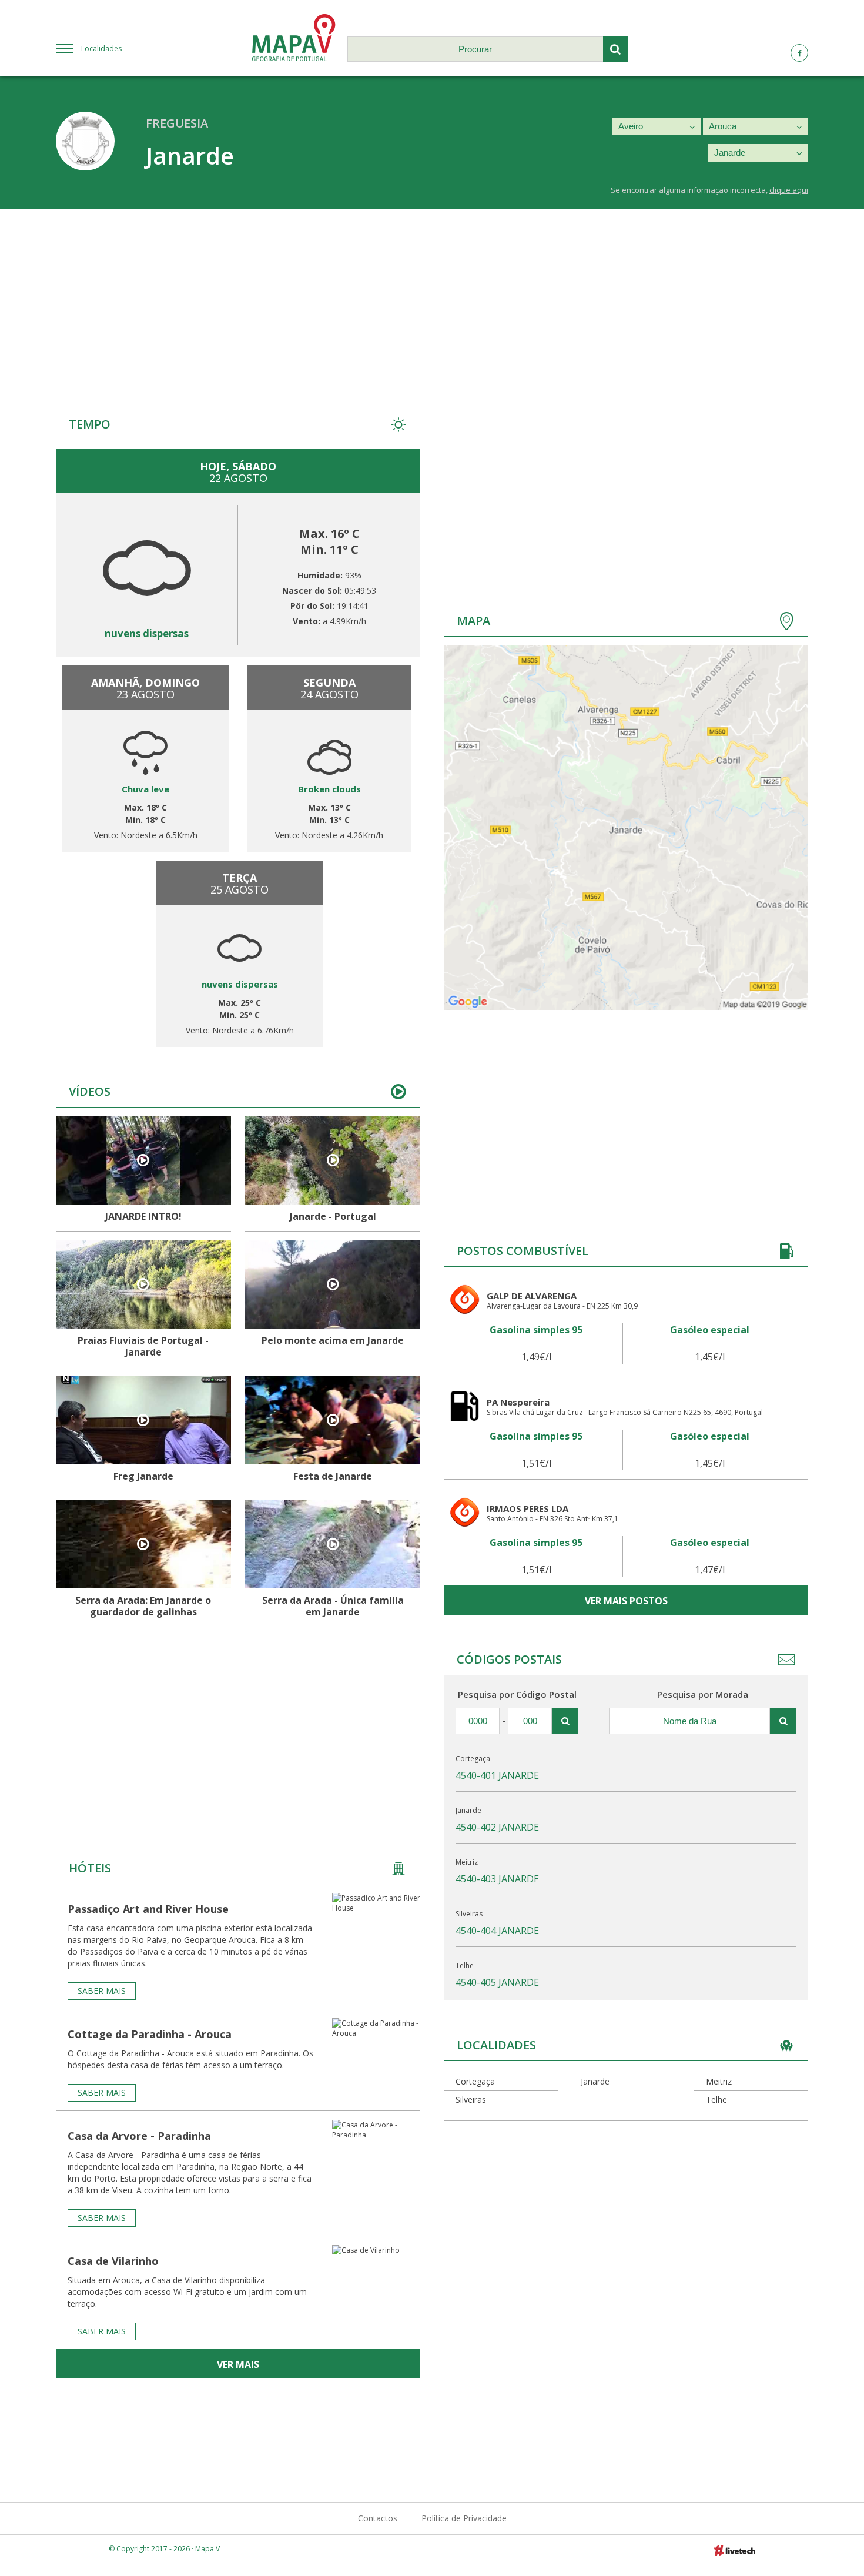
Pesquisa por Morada (703, 1694)
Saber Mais (102, 1991)
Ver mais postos (626, 1601)
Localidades (101, 48)
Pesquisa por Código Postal (517, 1694)
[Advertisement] (432, 297)
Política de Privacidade (464, 2518)
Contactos (378, 2518)
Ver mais (238, 2364)
